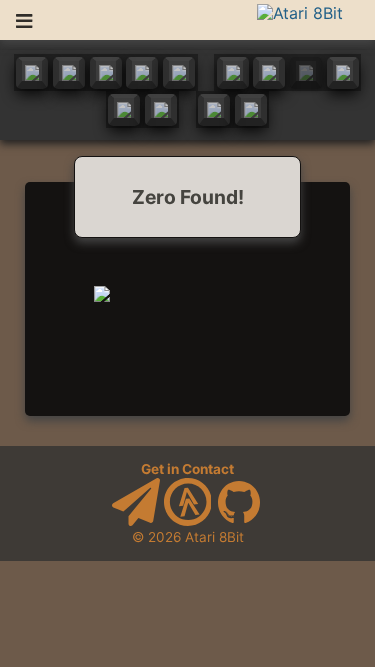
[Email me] (136, 521)
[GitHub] (239, 521)
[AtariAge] (188, 521)
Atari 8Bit (214, 537)
